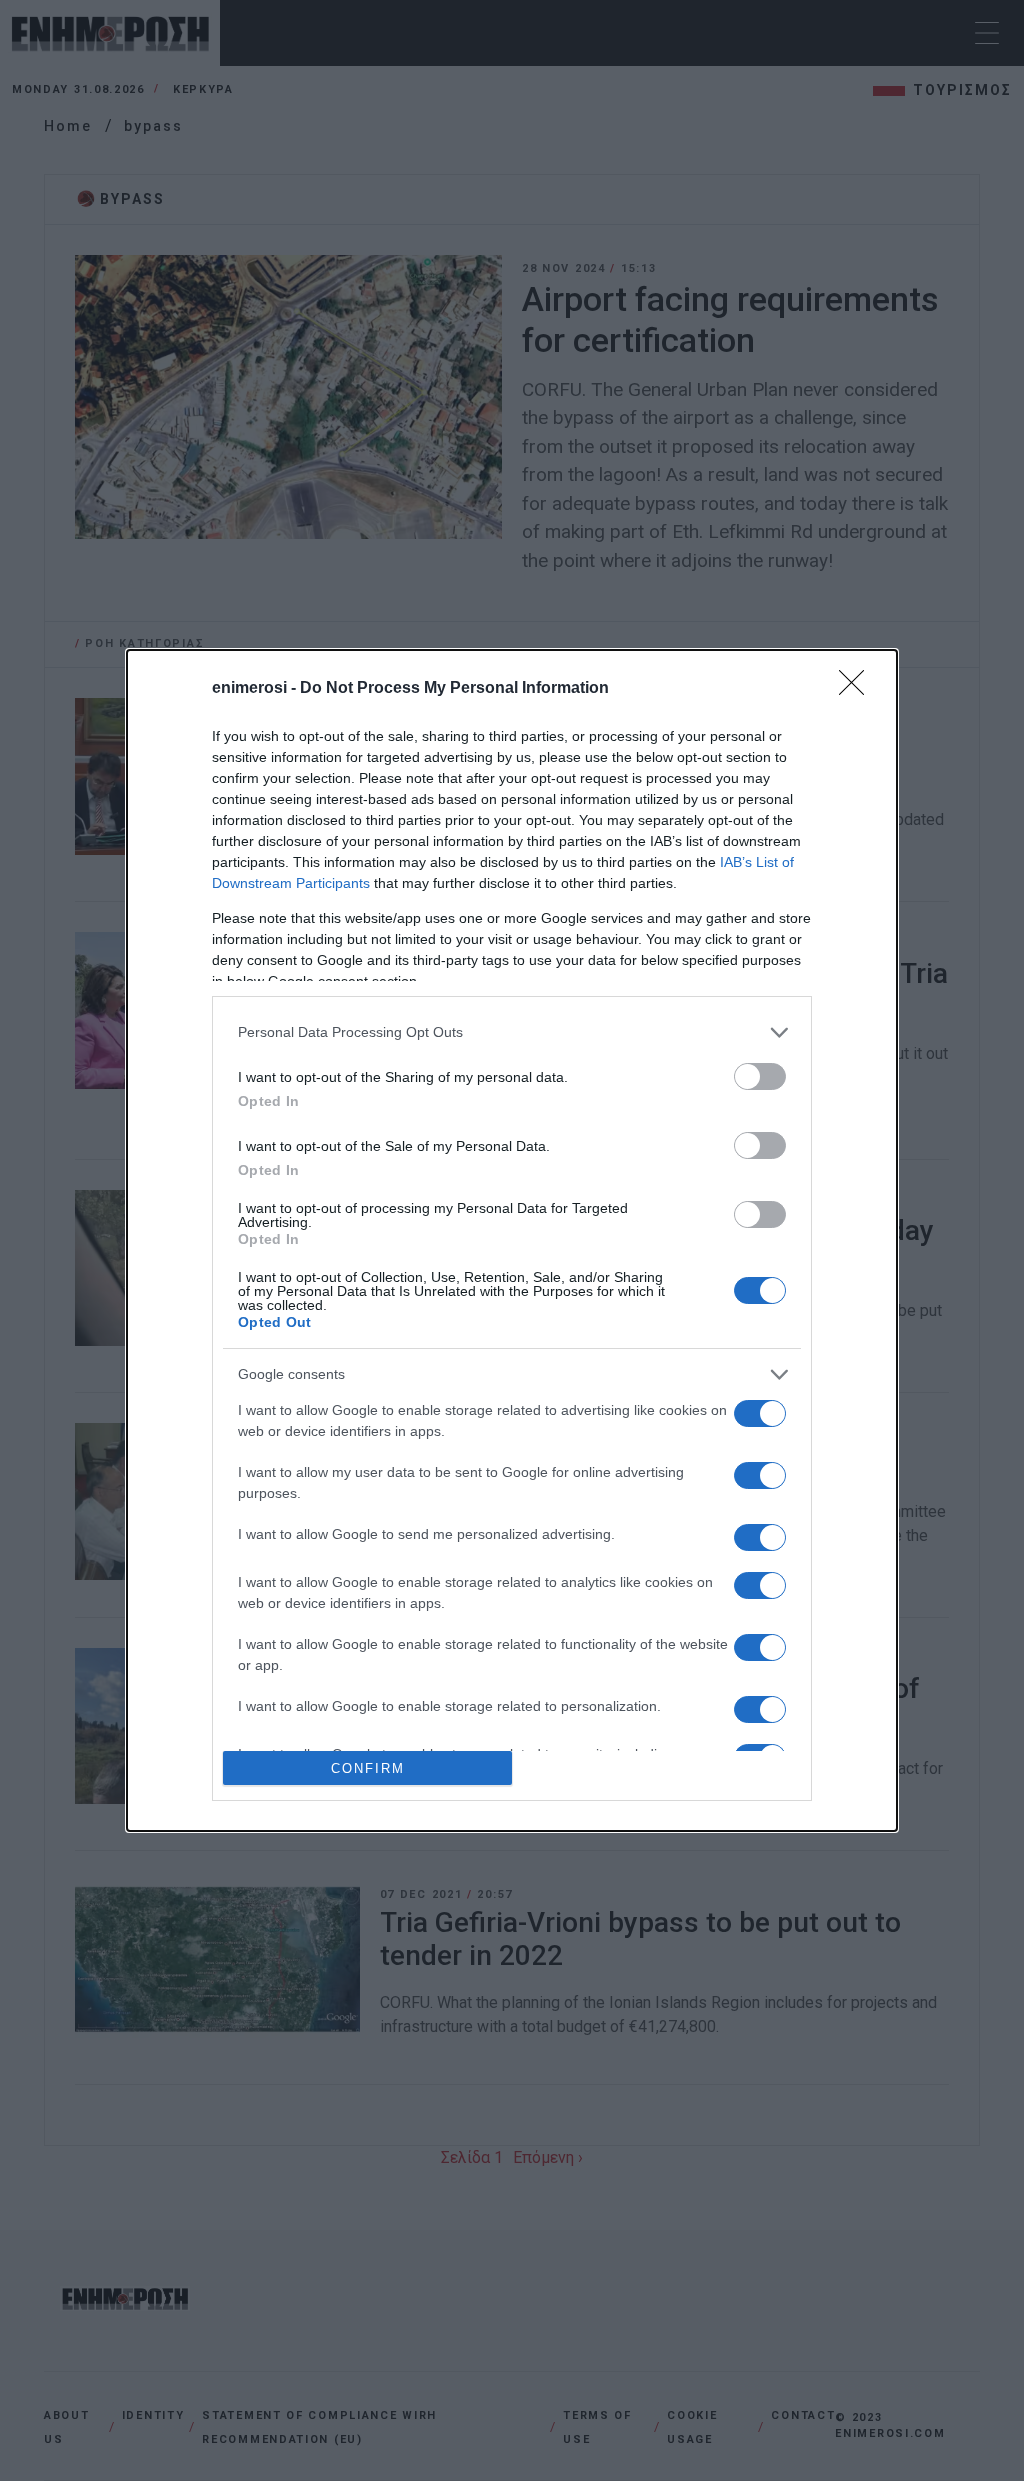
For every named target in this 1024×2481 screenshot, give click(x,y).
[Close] (858, 689)
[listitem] (512, 1032)
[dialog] (512, 1240)
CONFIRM (368, 1768)
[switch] (760, 1076)
